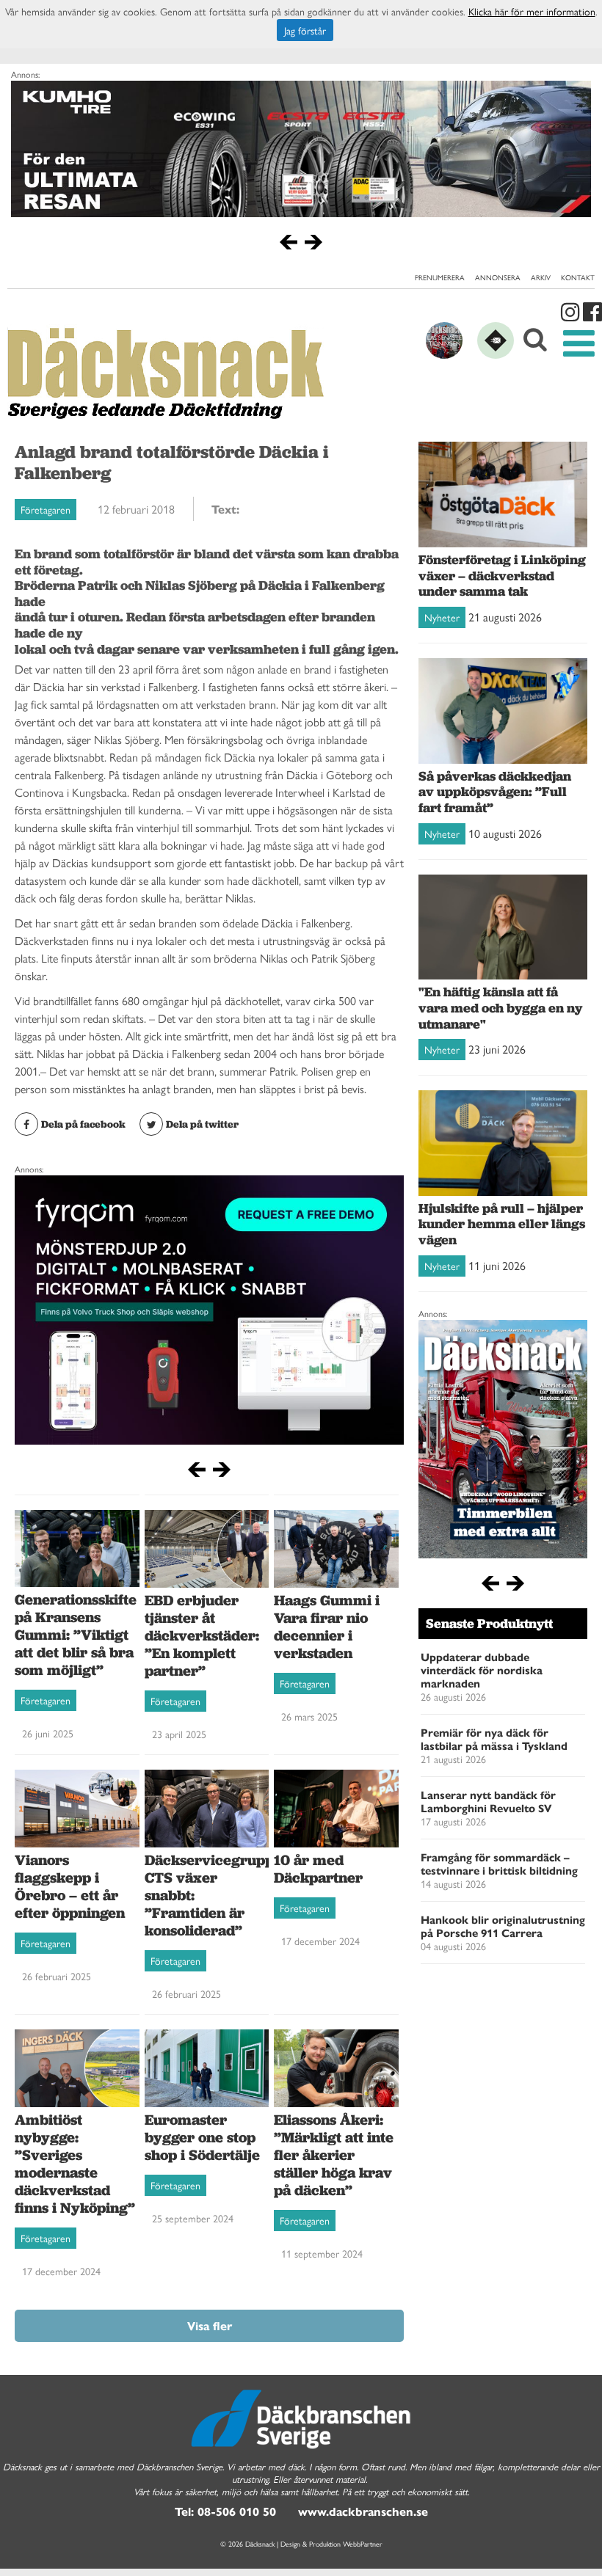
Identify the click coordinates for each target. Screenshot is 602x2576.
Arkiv (541, 277)
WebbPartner (363, 2544)
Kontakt (578, 277)
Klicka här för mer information (532, 11)
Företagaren (46, 509)
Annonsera (498, 277)
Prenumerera (440, 277)
